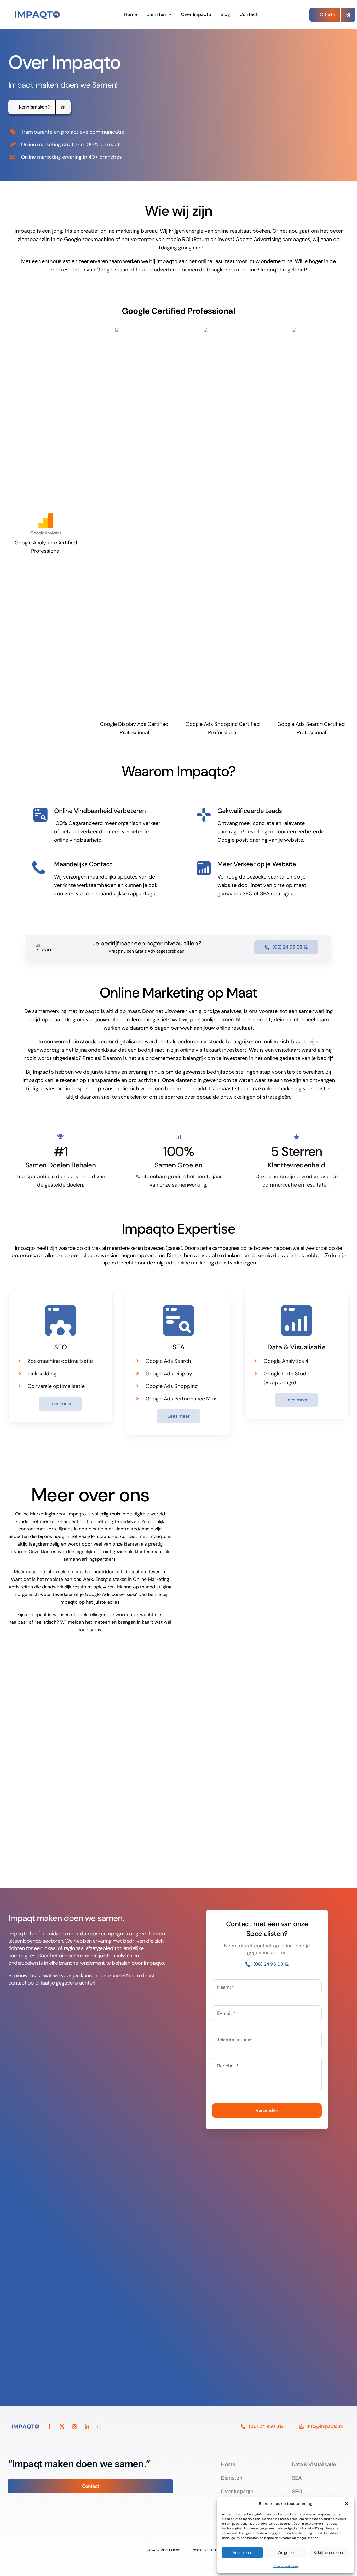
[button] (347, 2504)
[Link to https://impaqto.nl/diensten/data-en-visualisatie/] (296, 1320)
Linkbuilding (42, 1374)
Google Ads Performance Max (181, 1399)
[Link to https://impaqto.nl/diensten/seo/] (61, 1320)
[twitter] (62, 2426)
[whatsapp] (100, 2426)
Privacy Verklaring (286, 2566)
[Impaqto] (39, 11)
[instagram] (74, 2426)
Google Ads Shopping (172, 1386)
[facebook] (49, 2426)
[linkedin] (87, 2426)
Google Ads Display (169, 1374)
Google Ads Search (168, 1361)
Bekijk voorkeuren (329, 2553)
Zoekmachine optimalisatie (60, 1361)
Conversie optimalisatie (56, 1386)
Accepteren (242, 2553)
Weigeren (286, 2553)
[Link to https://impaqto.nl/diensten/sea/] (179, 1320)
